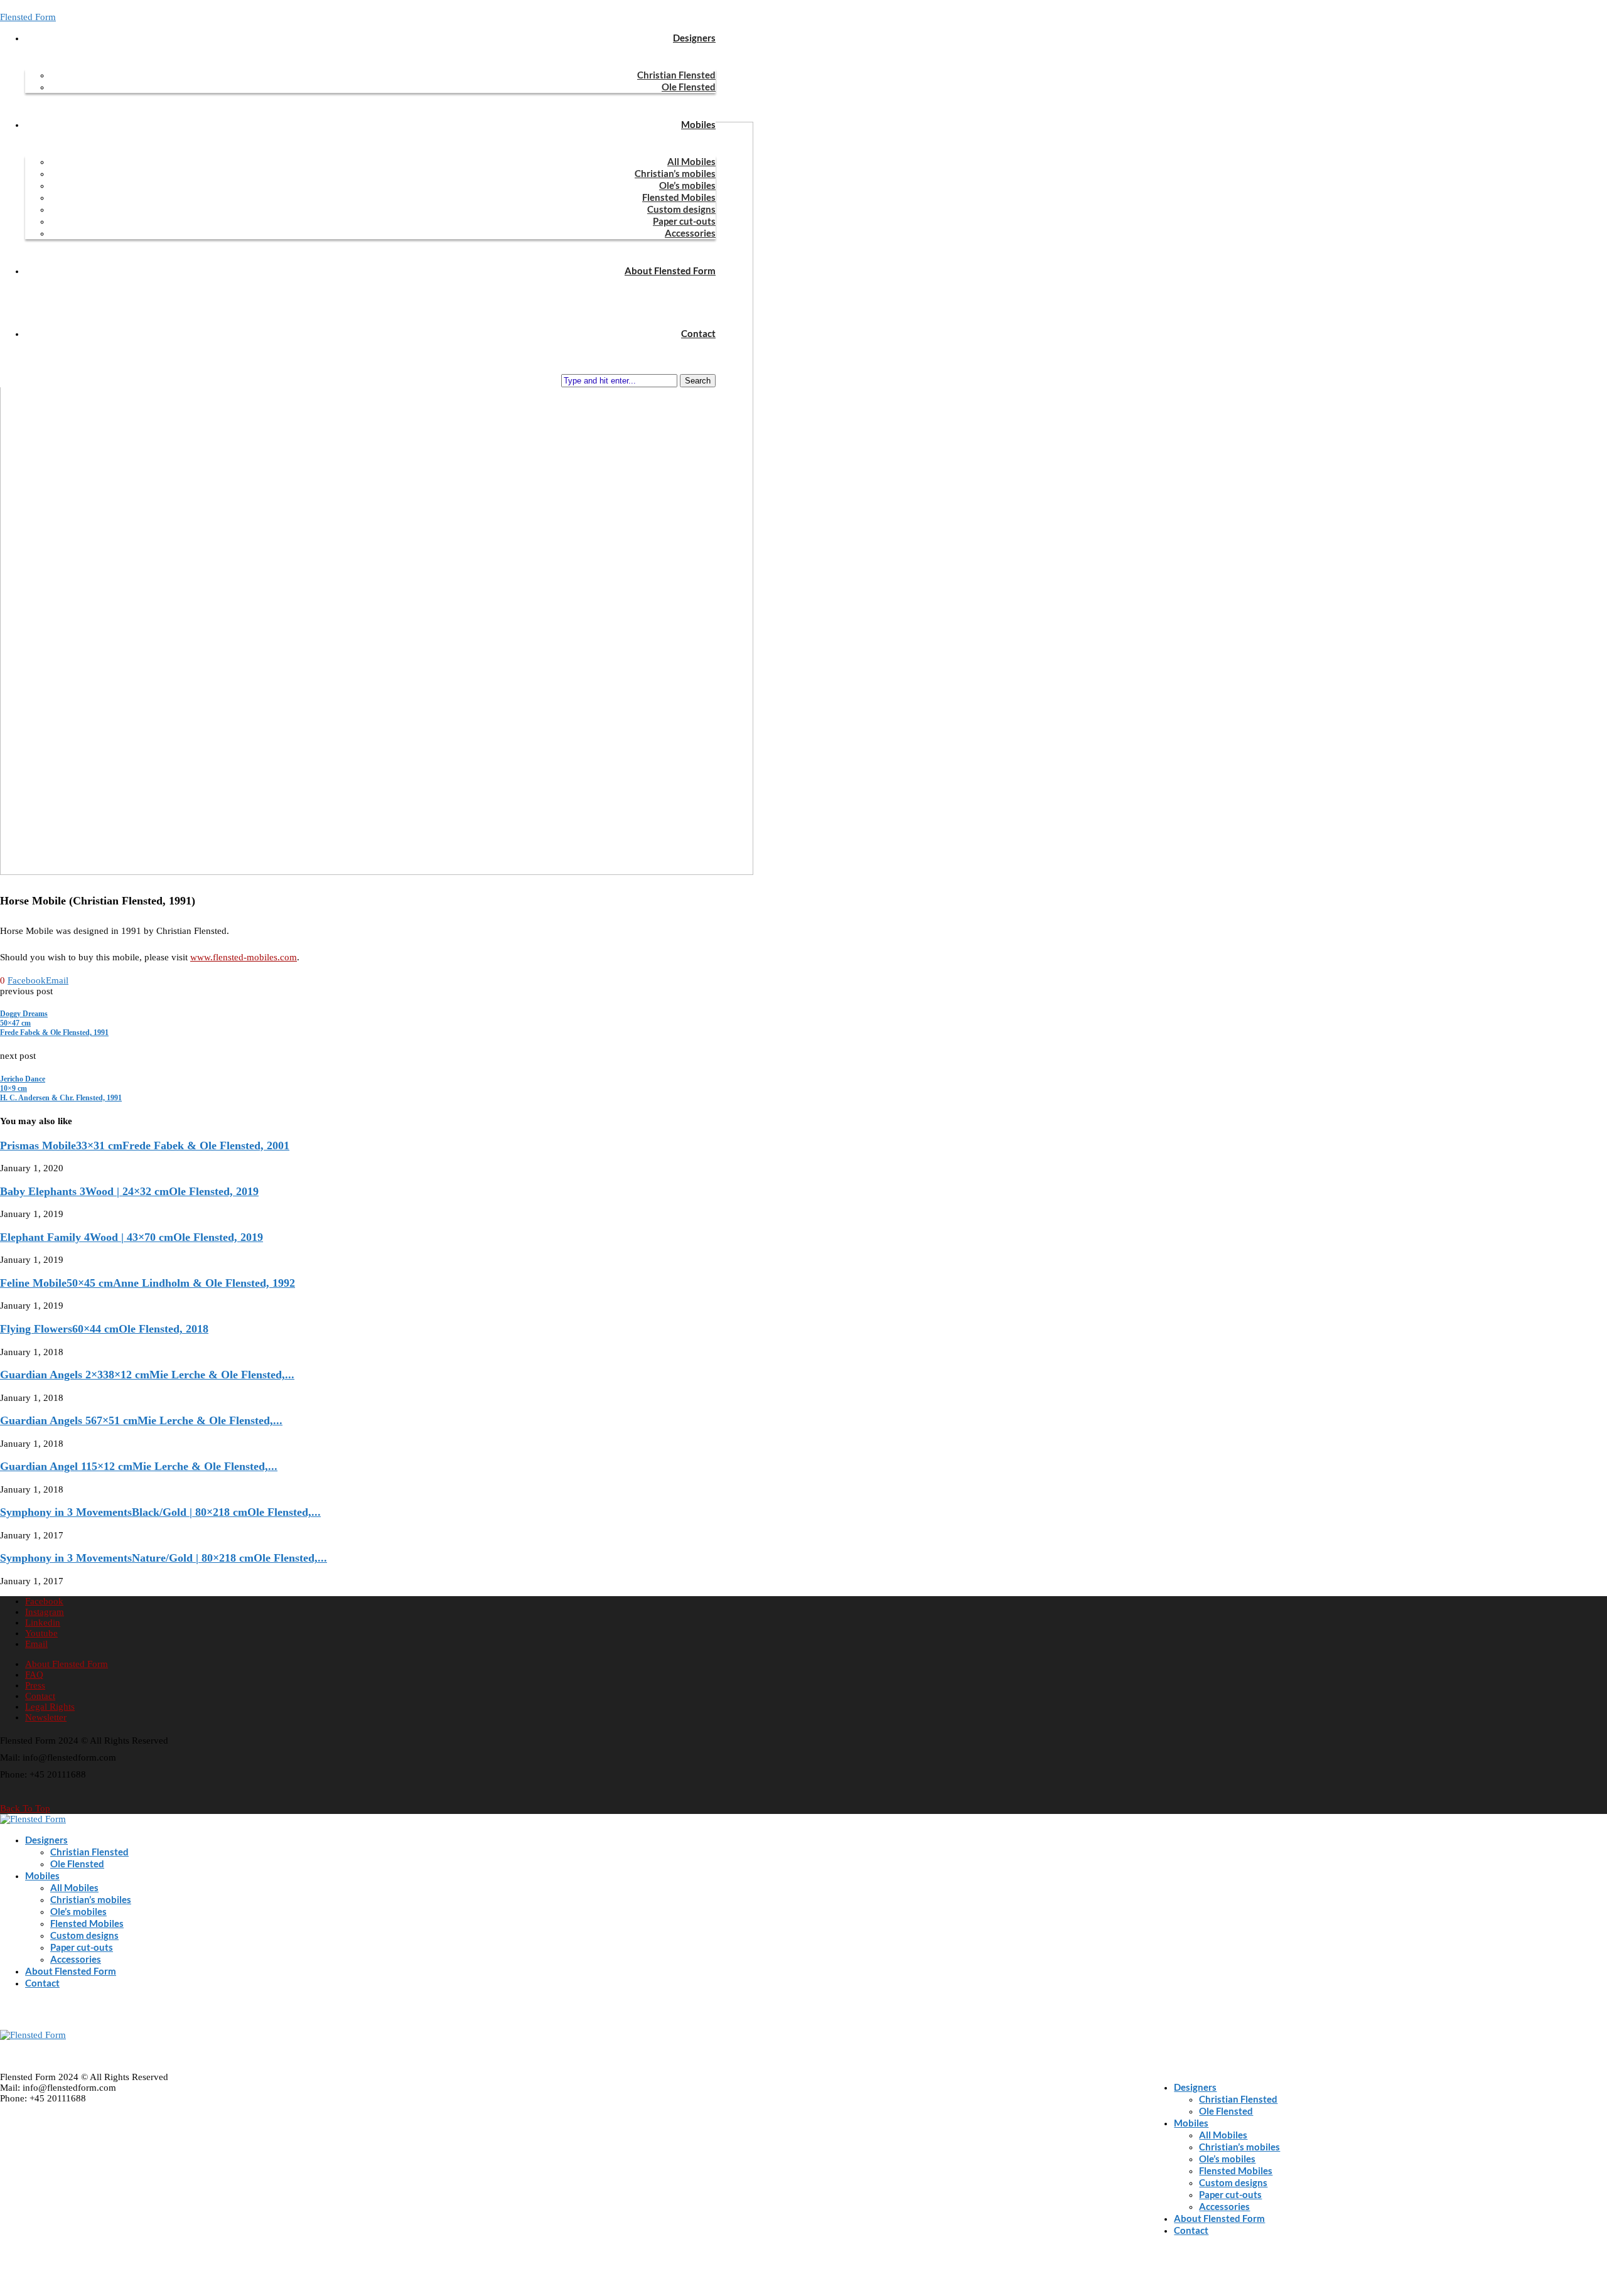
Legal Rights (50, 1707)
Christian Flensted (676, 75)
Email (28, 2204)
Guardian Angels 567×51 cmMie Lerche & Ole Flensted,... (141, 1420)
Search (698, 381)
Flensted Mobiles (679, 197)
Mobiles (698, 124)
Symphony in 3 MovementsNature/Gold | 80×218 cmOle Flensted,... (164, 1558)
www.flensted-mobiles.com (244, 957)
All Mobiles (691, 161)
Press (35, 1685)
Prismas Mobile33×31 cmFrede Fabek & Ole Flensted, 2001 (145, 1145)
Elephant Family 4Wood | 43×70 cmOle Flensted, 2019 (132, 1237)
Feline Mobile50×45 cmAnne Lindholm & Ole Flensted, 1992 (148, 1283)
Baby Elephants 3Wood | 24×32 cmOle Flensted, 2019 (129, 1191)
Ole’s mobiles (687, 185)
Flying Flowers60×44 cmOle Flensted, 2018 (104, 1329)
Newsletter (46, 1717)
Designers (694, 38)
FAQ (34, 1675)
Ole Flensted (689, 87)
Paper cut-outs (684, 221)
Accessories (690, 233)
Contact (698, 333)
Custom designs (681, 209)
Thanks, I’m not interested (188, 2280)
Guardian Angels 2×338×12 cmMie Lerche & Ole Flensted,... (147, 1375)
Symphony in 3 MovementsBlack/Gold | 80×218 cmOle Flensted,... (160, 1512)
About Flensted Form (670, 271)
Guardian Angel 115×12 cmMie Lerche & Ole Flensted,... (139, 1466)
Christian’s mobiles (675, 173)
